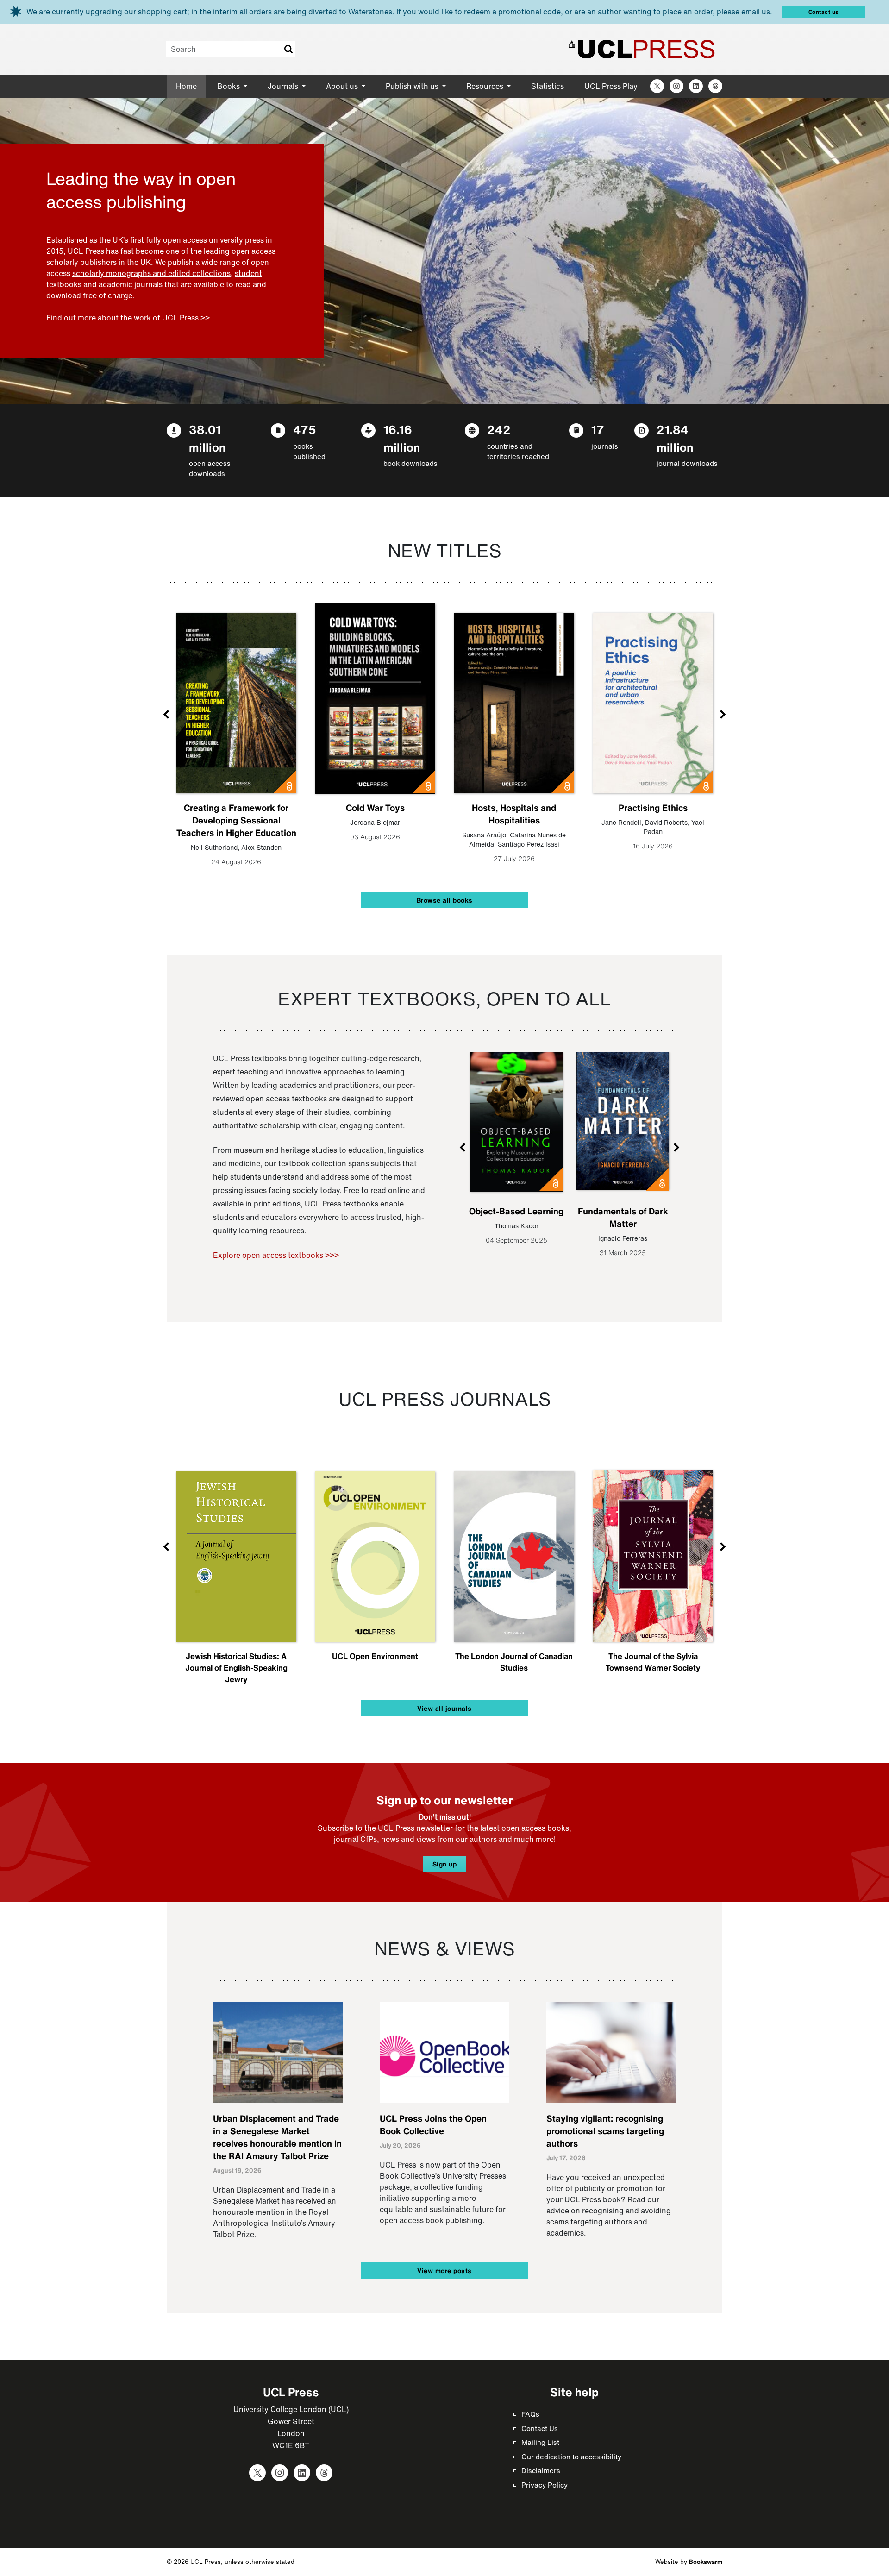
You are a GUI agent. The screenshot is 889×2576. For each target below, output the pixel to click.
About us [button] (343, 86)
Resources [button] (486, 86)
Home (186, 86)
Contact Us (540, 2428)
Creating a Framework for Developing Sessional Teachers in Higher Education (236, 820)
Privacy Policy (545, 2485)
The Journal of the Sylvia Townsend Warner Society (653, 1662)
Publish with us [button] (413, 86)
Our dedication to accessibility (571, 2457)
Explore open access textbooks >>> (276, 1255)
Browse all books (445, 900)
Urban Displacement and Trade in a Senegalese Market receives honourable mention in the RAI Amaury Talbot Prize (277, 2137)
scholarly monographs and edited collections (151, 273)
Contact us (823, 12)
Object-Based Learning (516, 1211)
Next (722, 714)
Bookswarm (706, 2562)
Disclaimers (541, 2470)
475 (305, 430)
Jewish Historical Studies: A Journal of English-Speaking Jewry (236, 1668)
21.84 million (675, 438)
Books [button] (229, 86)
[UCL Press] (642, 49)
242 (499, 430)
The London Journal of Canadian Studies (514, 1662)
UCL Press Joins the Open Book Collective (433, 2125)
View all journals (444, 1708)
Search (288, 49)
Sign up (445, 1864)
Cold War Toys (375, 808)
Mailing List (540, 2442)
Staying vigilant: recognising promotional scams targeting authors (605, 2131)
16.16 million (402, 438)
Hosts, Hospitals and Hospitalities (514, 814)
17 (598, 430)
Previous (167, 714)
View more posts (444, 2271)
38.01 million (207, 438)
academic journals (131, 284)
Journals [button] (284, 86)
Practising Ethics (653, 808)
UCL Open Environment (375, 1656)
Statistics (548, 86)
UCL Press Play (611, 86)
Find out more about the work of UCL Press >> (128, 318)
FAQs (530, 2414)
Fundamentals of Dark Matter (623, 1217)
